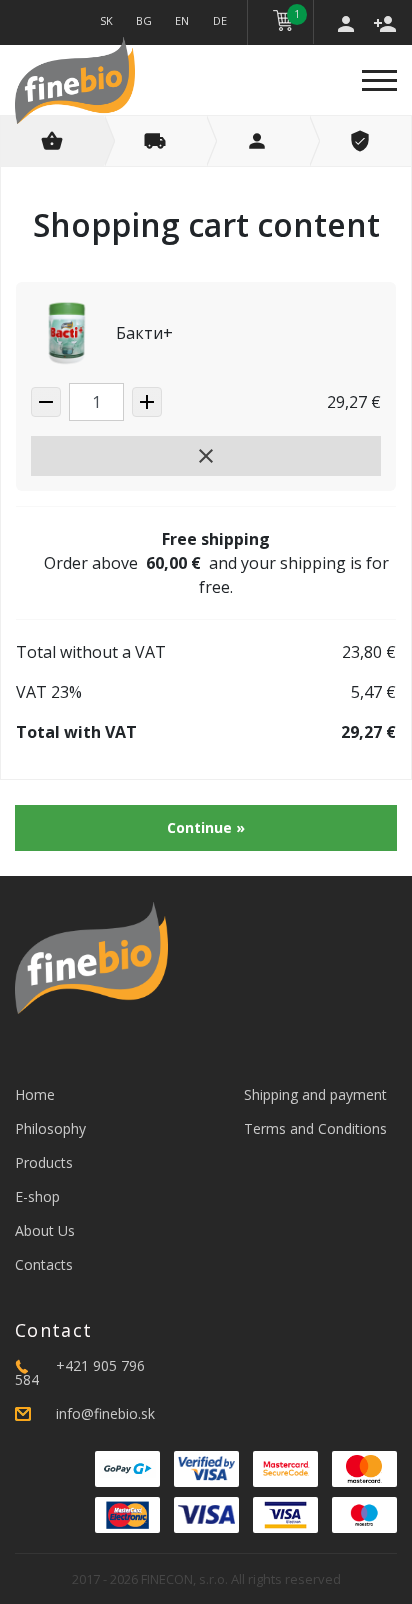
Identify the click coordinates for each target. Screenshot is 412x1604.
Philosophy (50, 1128)
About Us (45, 1230)
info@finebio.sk (105, 1413)
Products (44, 1162)
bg (144, 20)
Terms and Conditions (315, 1128)
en (182, 20)
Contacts (44, 1264)
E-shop (37, 1196)
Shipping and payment (315, 1094)
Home (35, 1094)
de (220, 20)
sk (106, 20)
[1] (283, 20)
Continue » (206, 827)
